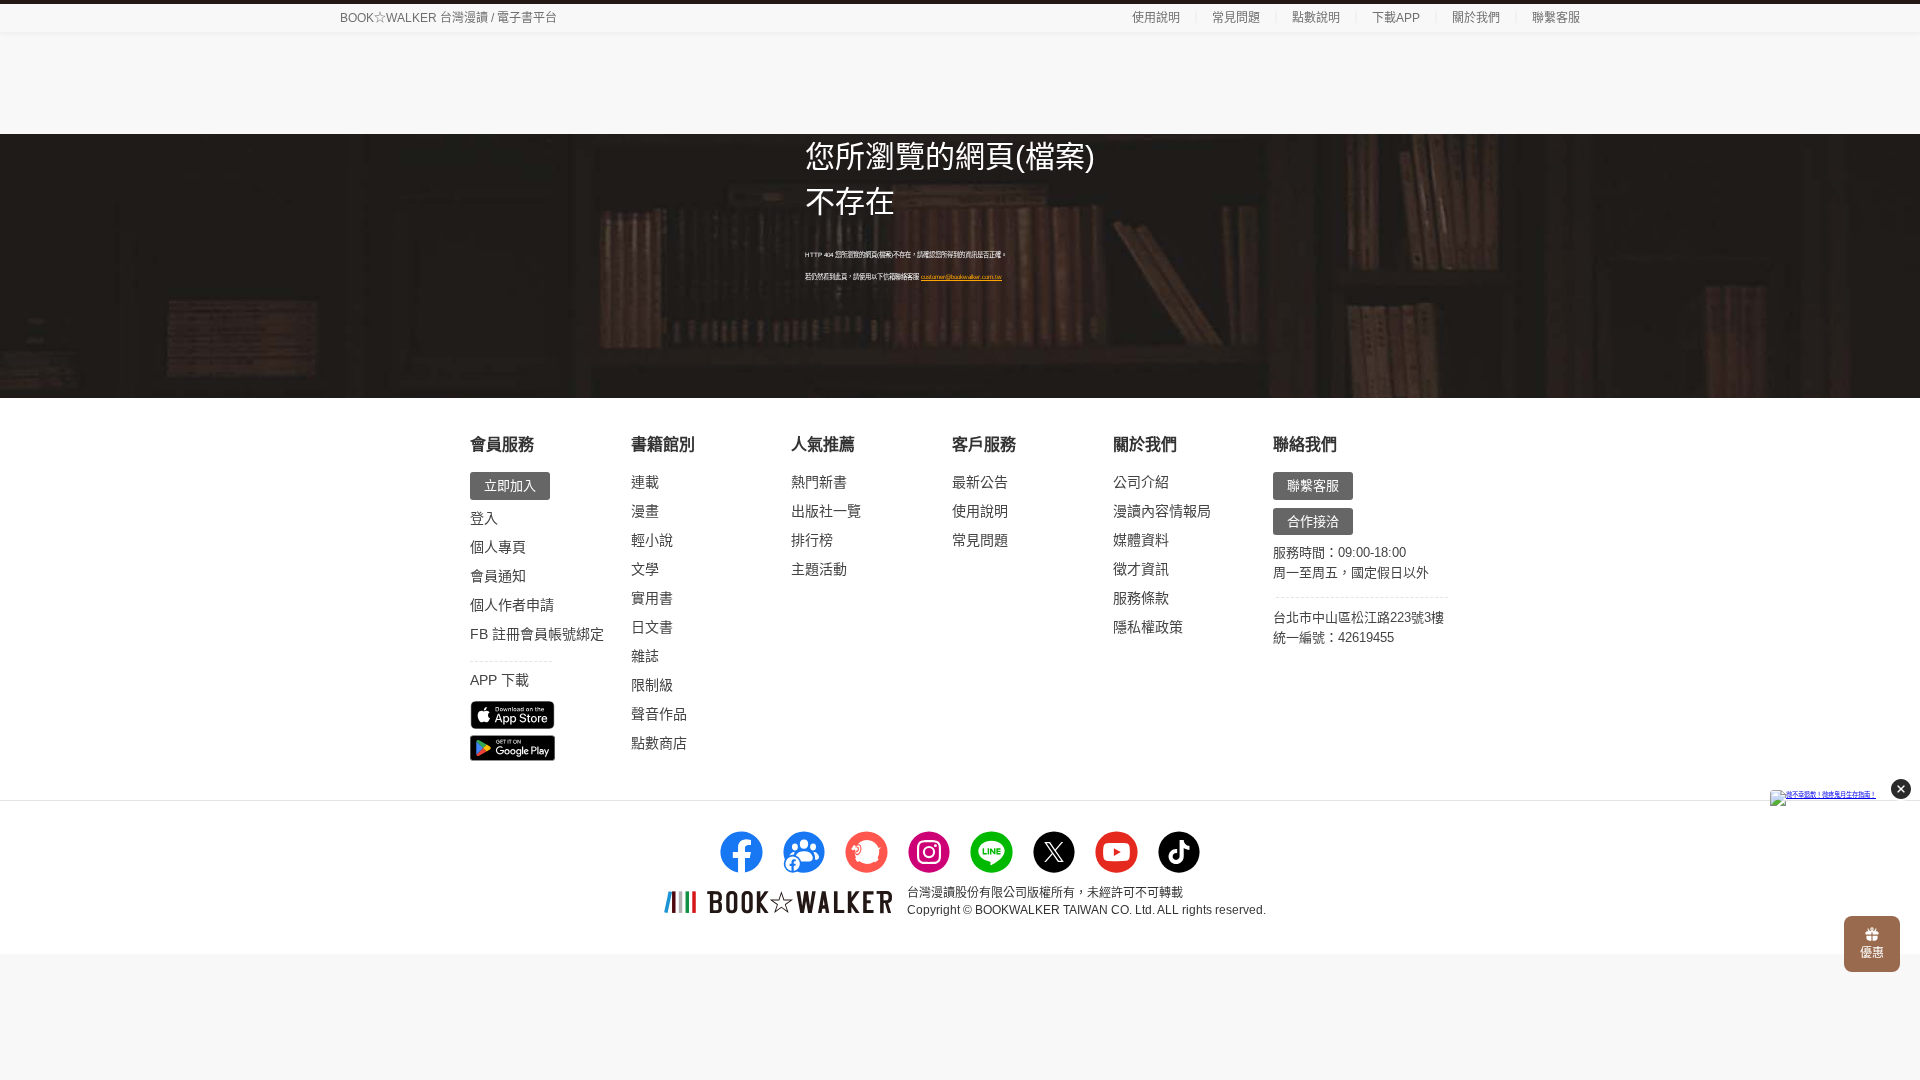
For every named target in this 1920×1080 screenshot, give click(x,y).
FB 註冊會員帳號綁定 (537, 634)
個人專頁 (498, 547)
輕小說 (652, 540)
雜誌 (645, 656)
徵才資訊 (1141, 569)
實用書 (652, 598)
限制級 (652, 685)
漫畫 (645, 511)
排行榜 (812, 540)
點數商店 (659, 743)
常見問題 (1236, 18)
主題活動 (819, 569)
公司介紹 (1141, 482)
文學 (645, 569)
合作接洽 (1313, 521)
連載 (645, 482)
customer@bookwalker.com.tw (961, 276)
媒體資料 (1141, 540)
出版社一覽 (826, 511)
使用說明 (1156, 18)
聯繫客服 (1556, 18)
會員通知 (498, 576)
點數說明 (1316, 18)
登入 (484, 518)
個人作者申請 (512, 605)
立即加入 (510, 485)
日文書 (652, 627)
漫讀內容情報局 (1162, 511)
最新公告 (980, 482)
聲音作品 (659, 714)
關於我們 (1476, 18)
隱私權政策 (1148, 627)
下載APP (1396, 18)
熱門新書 (819, 482)
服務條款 (1141, 598)
